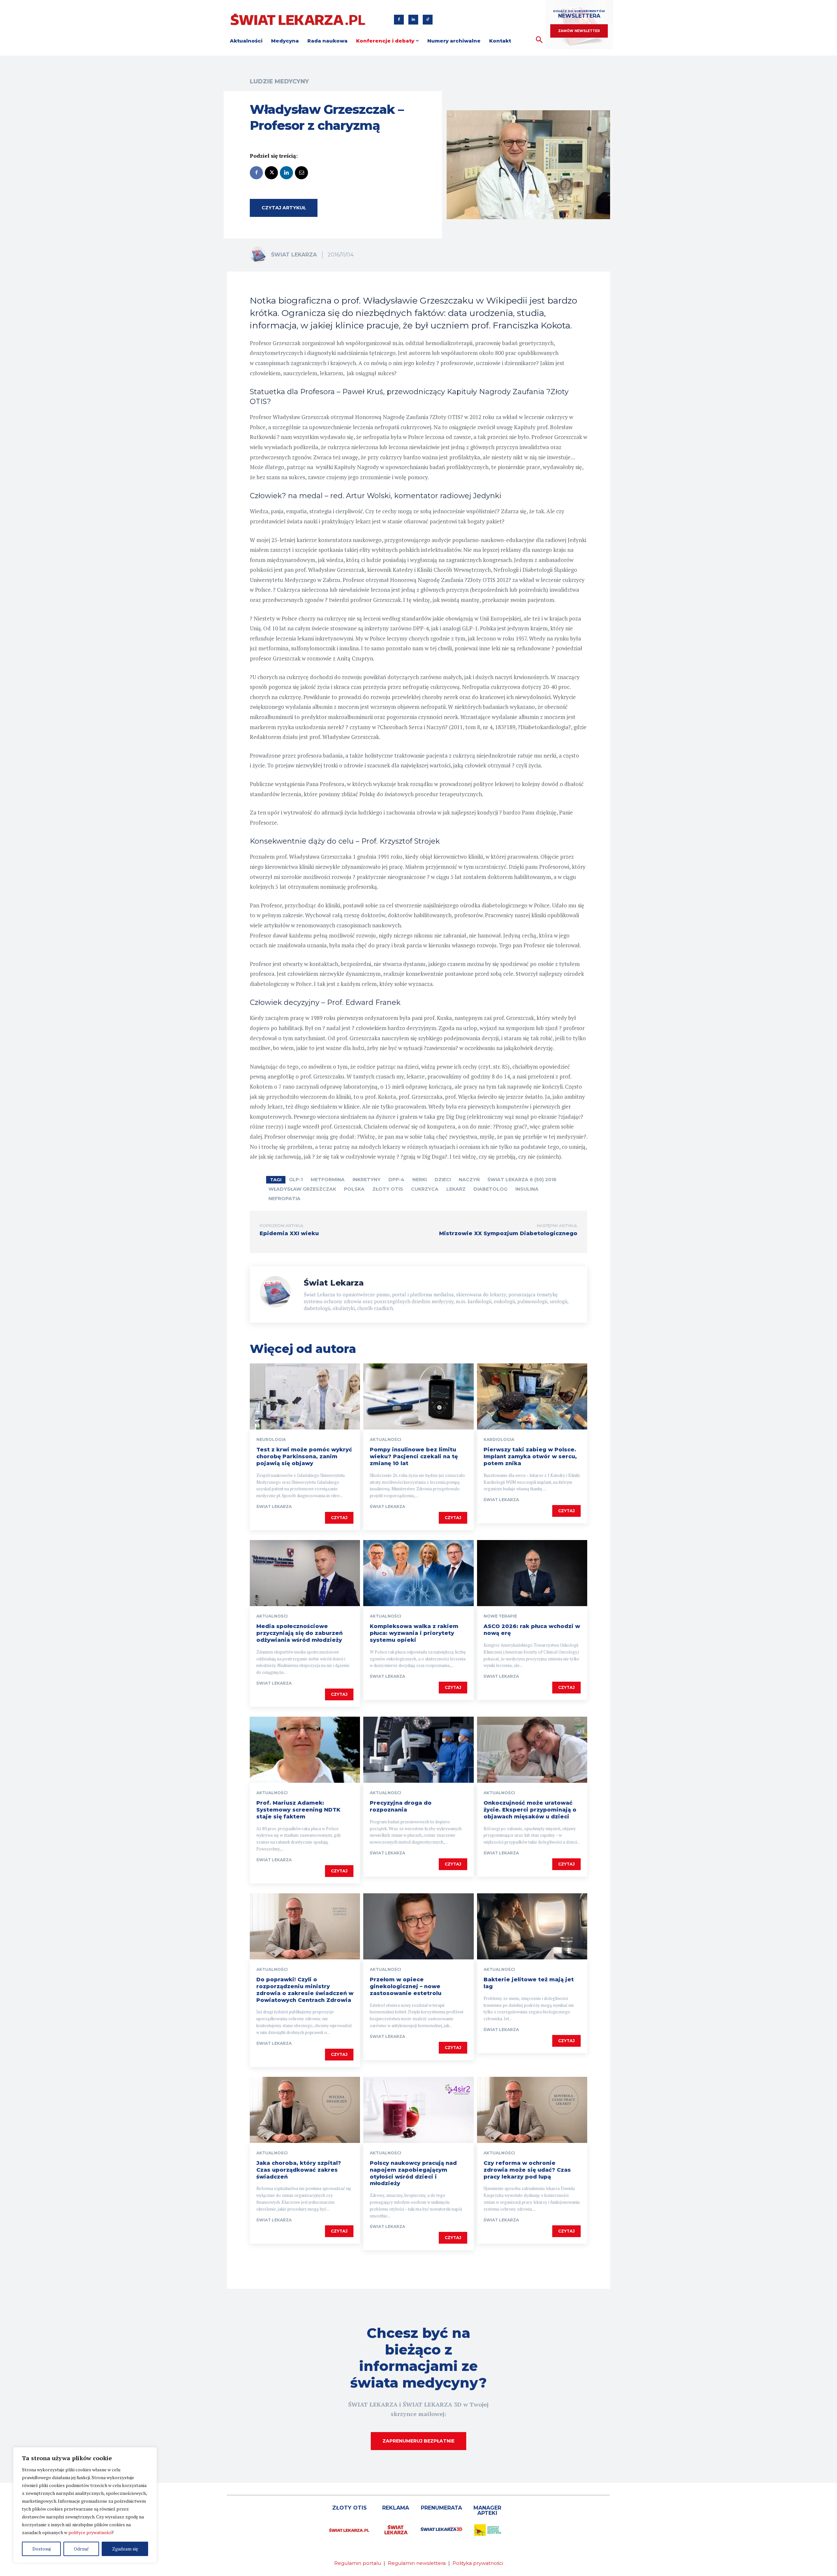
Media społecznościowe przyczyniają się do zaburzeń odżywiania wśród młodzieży (299, 1633)
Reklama (396, 2508)
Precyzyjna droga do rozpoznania (401, 1806)
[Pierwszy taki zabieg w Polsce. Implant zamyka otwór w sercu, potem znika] (532, 1396)
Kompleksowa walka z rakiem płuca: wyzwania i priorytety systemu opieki (414, 1633)
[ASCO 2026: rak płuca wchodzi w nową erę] (532, 1573)
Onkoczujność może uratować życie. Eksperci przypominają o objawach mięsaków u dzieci (530, 1810)
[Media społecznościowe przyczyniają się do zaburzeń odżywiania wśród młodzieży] (305, 1573)
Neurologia (271, 1440)
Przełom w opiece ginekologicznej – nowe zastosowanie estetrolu (406, 1986)
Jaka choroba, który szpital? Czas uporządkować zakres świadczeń (299, 2170)
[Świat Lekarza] (260, 255)
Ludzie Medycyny (279, 81)
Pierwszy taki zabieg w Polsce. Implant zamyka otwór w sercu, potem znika (530, 1456)
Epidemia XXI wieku (289, 1233)
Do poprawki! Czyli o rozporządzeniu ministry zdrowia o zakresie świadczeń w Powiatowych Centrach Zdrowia (305, 1990)
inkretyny (367, 1180)
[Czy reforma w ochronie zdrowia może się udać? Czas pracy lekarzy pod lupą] (532, 2110)
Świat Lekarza (294, 255)
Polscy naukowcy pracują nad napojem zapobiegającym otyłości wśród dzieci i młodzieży (413, 2173)
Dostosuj (42, 2549)
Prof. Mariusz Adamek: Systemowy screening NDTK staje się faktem (298, 1810)
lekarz (456, 1189)
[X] (271, 173)
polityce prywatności (90, 2532)
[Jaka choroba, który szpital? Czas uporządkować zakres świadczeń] (305, 2110)
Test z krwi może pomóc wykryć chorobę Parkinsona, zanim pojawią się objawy (304, 1456)
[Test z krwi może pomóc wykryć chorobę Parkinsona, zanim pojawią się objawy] (305, 1396)
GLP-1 (296, 1180)
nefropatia (284, 1199)
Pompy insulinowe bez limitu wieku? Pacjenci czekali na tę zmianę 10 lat (414, 1456)
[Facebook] (399, 20)
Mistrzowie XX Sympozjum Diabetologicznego (508, 1233)
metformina (328, 1180)
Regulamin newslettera (417, 2563)
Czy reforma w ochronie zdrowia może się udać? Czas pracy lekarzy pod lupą (527, 2170)
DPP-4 (396, 1180)
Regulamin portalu (358, 2563)
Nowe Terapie (500, 1616)
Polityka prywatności (478, 2563)
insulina (527, 1189)
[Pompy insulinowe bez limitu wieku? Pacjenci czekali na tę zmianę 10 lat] (418, 1396)
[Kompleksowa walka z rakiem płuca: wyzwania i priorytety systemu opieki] (418, 1573)
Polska (354, 1189)
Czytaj (339, 1518)
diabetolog (490, 1189)
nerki (419, 1180)
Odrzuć (81, 2549)
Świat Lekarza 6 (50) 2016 (522, 1180)
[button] (539, 40)
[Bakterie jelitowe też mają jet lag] (532, 1926)
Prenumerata (441, 2508)
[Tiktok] (428, 20)
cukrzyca (425, 1189)
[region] (85, 2505)
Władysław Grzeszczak (302, 1189)
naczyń (469, 1180)
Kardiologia (499, 1440)
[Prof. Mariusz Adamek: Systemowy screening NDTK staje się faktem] (305, 1750)
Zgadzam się (125, 2549)
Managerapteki (487, 2510)
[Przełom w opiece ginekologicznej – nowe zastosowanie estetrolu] (418, 1926)
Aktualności (385, 1440)
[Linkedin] (413, 20)
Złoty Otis (350, 2508)
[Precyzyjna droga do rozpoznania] (418, 1750)
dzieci (443, 1180)
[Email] (301, 173)
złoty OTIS (388, 1189)
